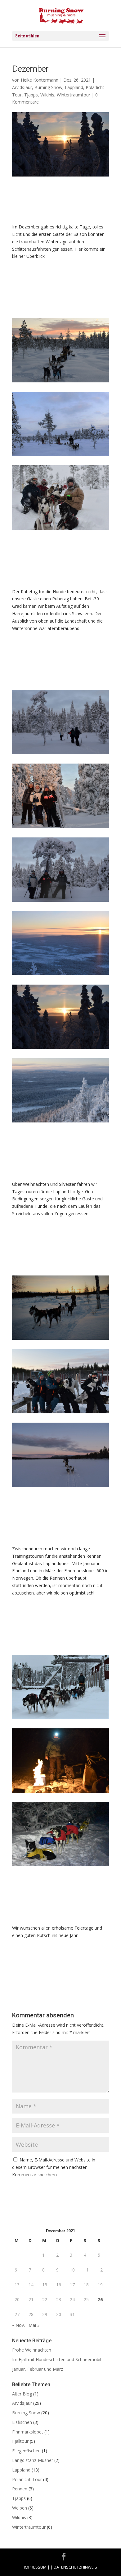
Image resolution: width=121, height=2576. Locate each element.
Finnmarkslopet (28, 2432)
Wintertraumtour (74, 95)
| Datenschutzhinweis (74, 2567)
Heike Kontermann (40, 80)
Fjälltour (20, 2441)
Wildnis (47, 95)
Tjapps (31, 95)
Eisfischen (22, 2422)
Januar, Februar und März (38, 2369)
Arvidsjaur (22, 87)
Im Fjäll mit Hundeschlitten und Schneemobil (57, 2359)
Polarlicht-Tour (27, 2479)
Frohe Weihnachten (32, 2350)
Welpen (20, 2508)
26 (100, 2299)
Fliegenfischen (26, 2451)
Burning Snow (48, 87)
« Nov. (18, 2325)
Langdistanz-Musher (33, 2460)
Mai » (34, 2325)
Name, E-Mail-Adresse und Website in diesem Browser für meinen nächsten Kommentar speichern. (54, 2167)
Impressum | (37, 2567)
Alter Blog (22, 2394)
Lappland (74, 87)
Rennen (20, 2489)
